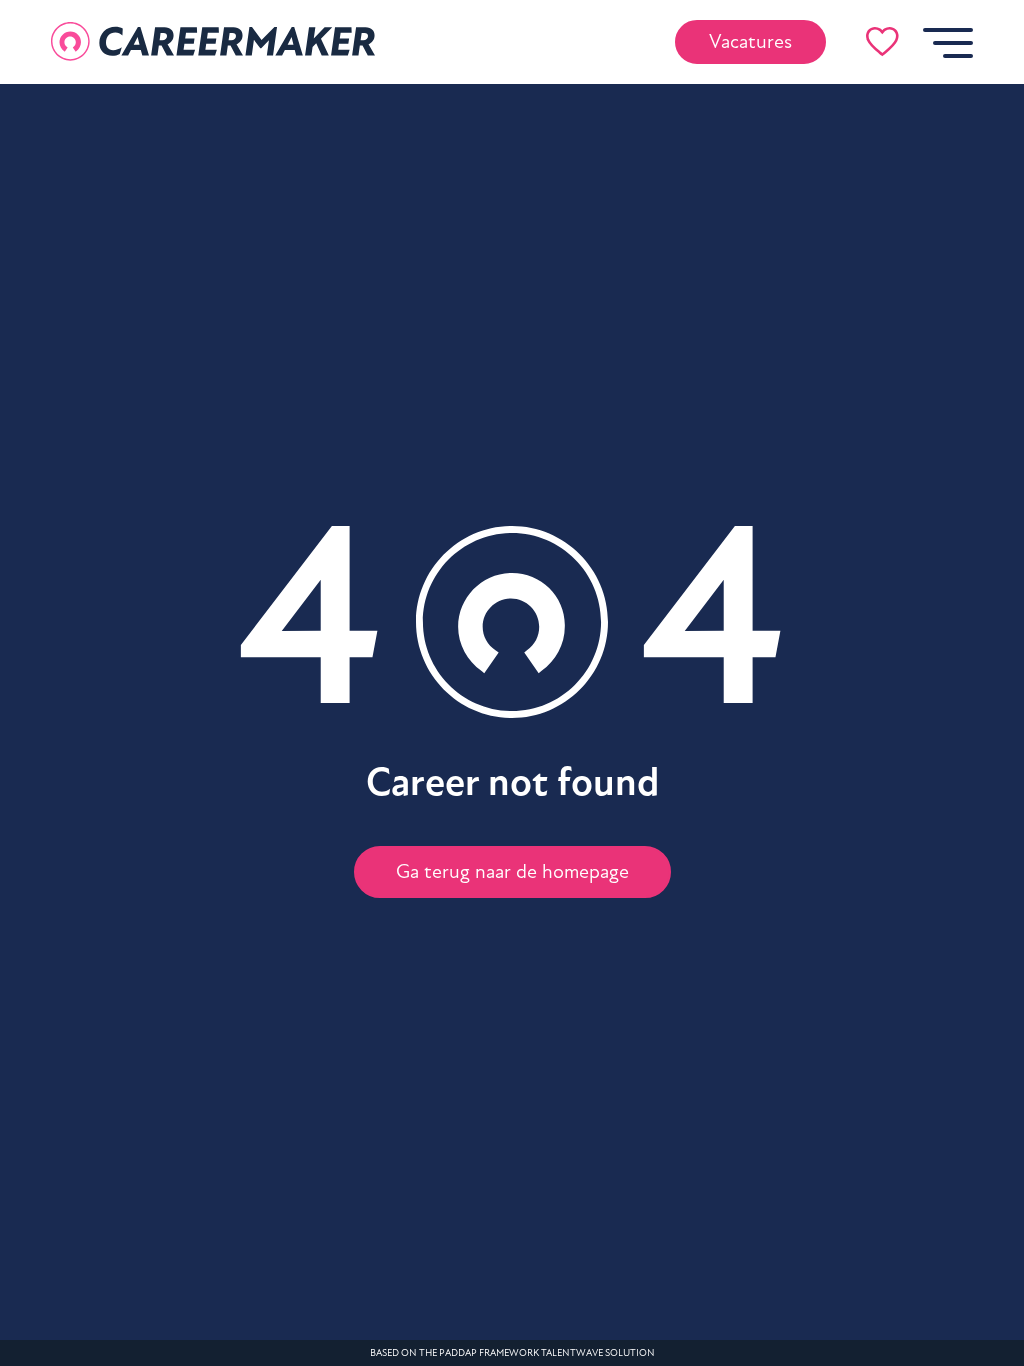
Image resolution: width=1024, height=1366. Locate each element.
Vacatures (750, 42)
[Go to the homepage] (213, 42)
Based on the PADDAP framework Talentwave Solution (512, 1353)
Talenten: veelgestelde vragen (167, 711)
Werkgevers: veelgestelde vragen (167, 761)
